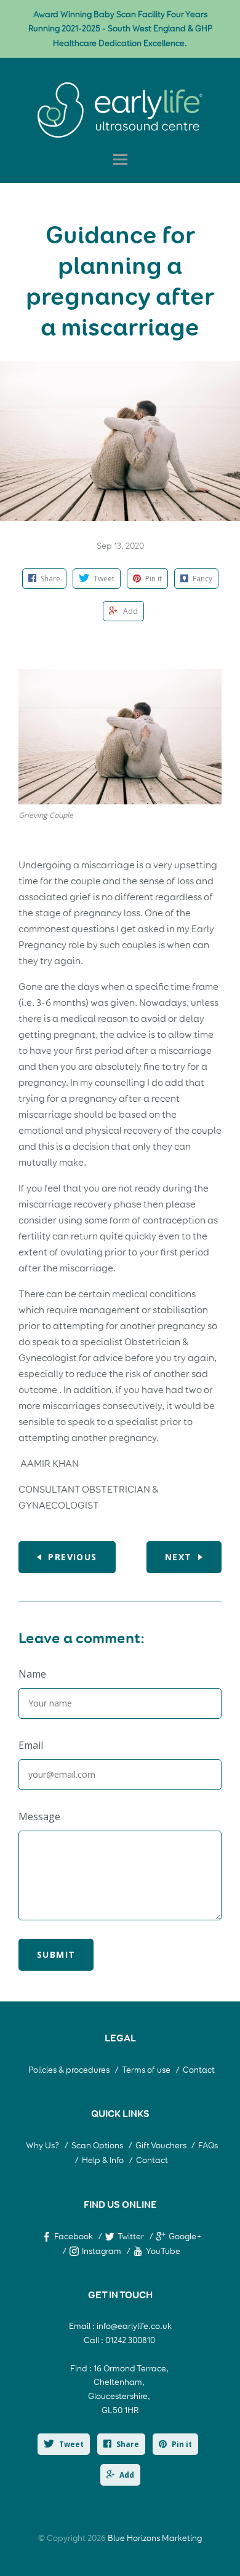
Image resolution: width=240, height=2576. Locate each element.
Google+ (185, 2236)
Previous (72, 1557)
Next (178, 1557)
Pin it (182, 2444)
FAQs (208, 2146)
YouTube (163, 2251)
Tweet (71, 2444)
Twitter (131, 2236)
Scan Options (97, 2146)
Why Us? (42, 2146)
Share (128, 2444)
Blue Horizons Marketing (155, 2538)
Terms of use (146, 2070)
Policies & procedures (69, 2070)
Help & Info (103, 2160)
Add (127, 2475)
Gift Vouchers (162, 2146)
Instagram (102, 2251)
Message (39, 1816)
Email (31, 1745)
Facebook (74, 2236)
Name (32, 1674)
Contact (199, 2070)
